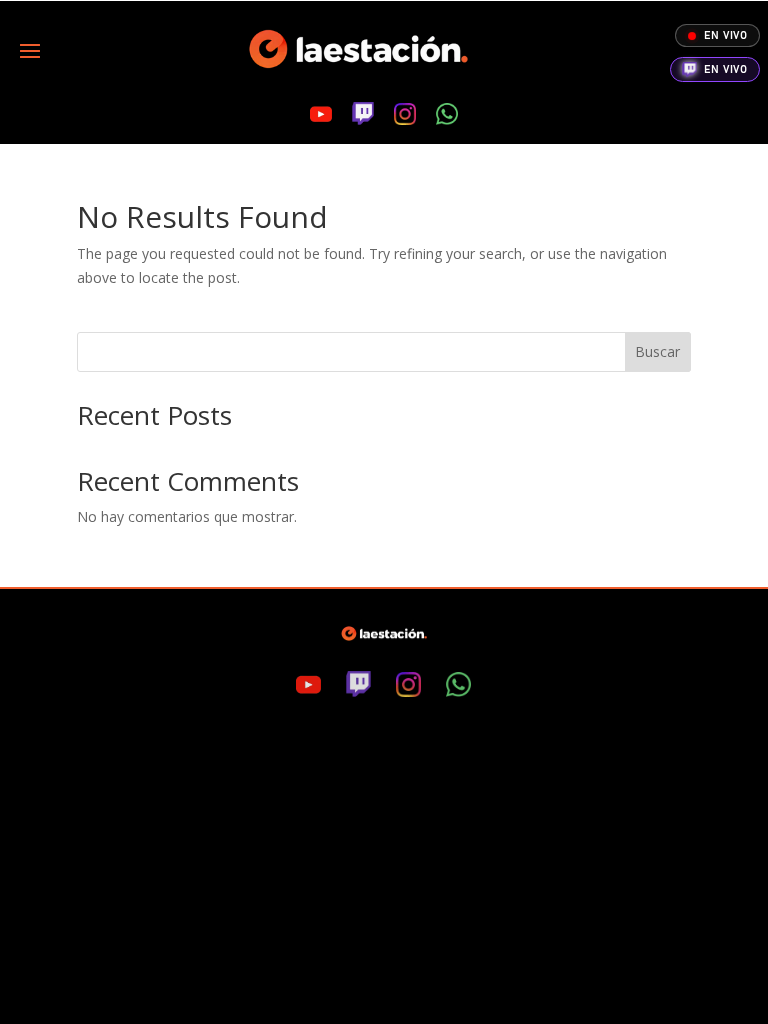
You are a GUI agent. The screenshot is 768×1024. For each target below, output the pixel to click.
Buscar (657, 351)
